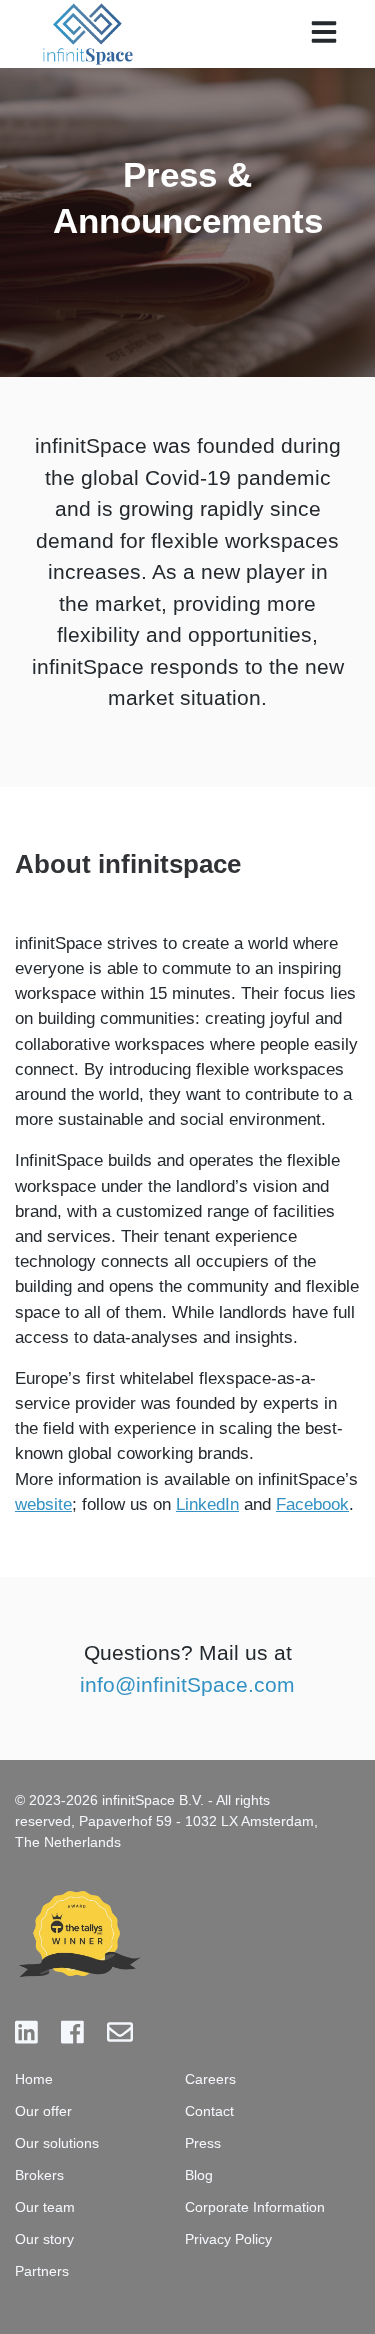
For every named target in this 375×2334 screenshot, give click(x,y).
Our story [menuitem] (44, 2239)
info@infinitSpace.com (187, 1684)
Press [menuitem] (203, 2143)
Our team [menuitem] (45, 2207)
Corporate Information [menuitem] (255, 2207)
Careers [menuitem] (210, 2079)
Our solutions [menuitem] (57, 2143)
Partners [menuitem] (42, 2271)
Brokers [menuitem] (39, 2175)
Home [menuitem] (34, 2079)
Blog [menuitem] (199, 2175)
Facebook (312, 1504)
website (43, 1504)
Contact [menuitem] (209, 2111)
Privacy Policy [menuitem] (228, 2239)
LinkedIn (207, 1504)
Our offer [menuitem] (43, 2111)
